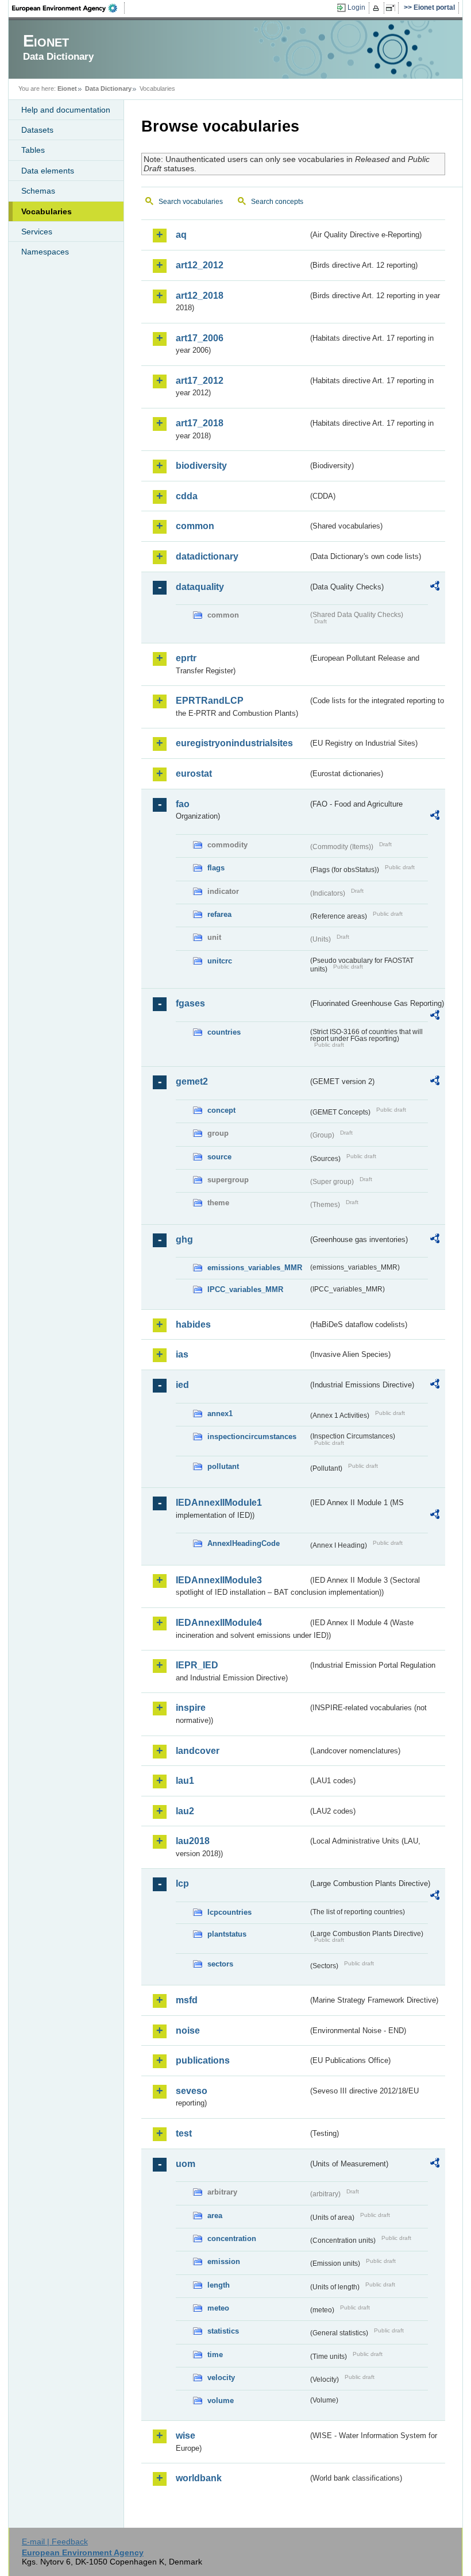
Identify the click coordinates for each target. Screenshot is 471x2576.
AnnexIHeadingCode (244, 1543)
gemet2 (192, 1081)
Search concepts (277, 202)
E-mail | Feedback (55, 2542)
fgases (190, 1003)
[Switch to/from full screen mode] (393, 8)
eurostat (194, 774)
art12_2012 (200, 265)
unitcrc (220, 961)
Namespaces (45, 252)
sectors (220, 1964)
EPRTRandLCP (210, 701)
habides (193, 1324)
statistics (223, 2331)
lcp (182, 1883)
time (215, 2355)
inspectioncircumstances (252, 1437)
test (184, 2133)
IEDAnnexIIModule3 (219, 1580)
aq (181, 235)
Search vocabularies (191, 202)
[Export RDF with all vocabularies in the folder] (435, 588)
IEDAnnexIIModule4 (219, 1623)
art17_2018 (200, 423)
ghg (184, 1239)
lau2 (185, 1811)
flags (216, 868)
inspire (191, 1708)
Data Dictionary (108, 88)
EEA (68, 8)
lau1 (185, 1781)
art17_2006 (200, 338)
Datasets (37, 130)
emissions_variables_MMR (255, 1268)
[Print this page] (378, 8)
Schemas (38, 191)
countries (224, 1032)
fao (183, 804)
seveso (192, 2091)
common (195, 526)
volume (221, 2400)
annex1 (220, 1414)
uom (186, 2164)
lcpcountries (229, 1912)
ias (182, 1354)
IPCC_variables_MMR (245, 1289)
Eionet (67, 88)
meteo (218, 2308)
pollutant (223, 1466)
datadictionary (207, 556)
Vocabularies (47, 211)
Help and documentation (66, 110)
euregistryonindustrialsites (234, 743)
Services (37, 232)
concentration (232, 2238)
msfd (187, 2000)
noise (188, 2031)
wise (186, 2436)
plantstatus (227, 1934)
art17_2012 (200, 381)
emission (224, 2261)
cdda (187, 496)
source (219, 1157)
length (219, 2285)
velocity (221, 2378)
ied (182, 1385)
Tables (33, 150)
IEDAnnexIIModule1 (219, 1503)
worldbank (199, 2478)
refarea (219, 914)
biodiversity (201, 466)
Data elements (48, 171)
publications (203, 2060)
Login (356, 7)
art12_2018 (200, 296)
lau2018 (193, 1841)
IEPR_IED (197, 1665)
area (215, 2216)
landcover (198, 1751)
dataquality (200, 587)
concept (221, 1110)
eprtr (186, 658)
